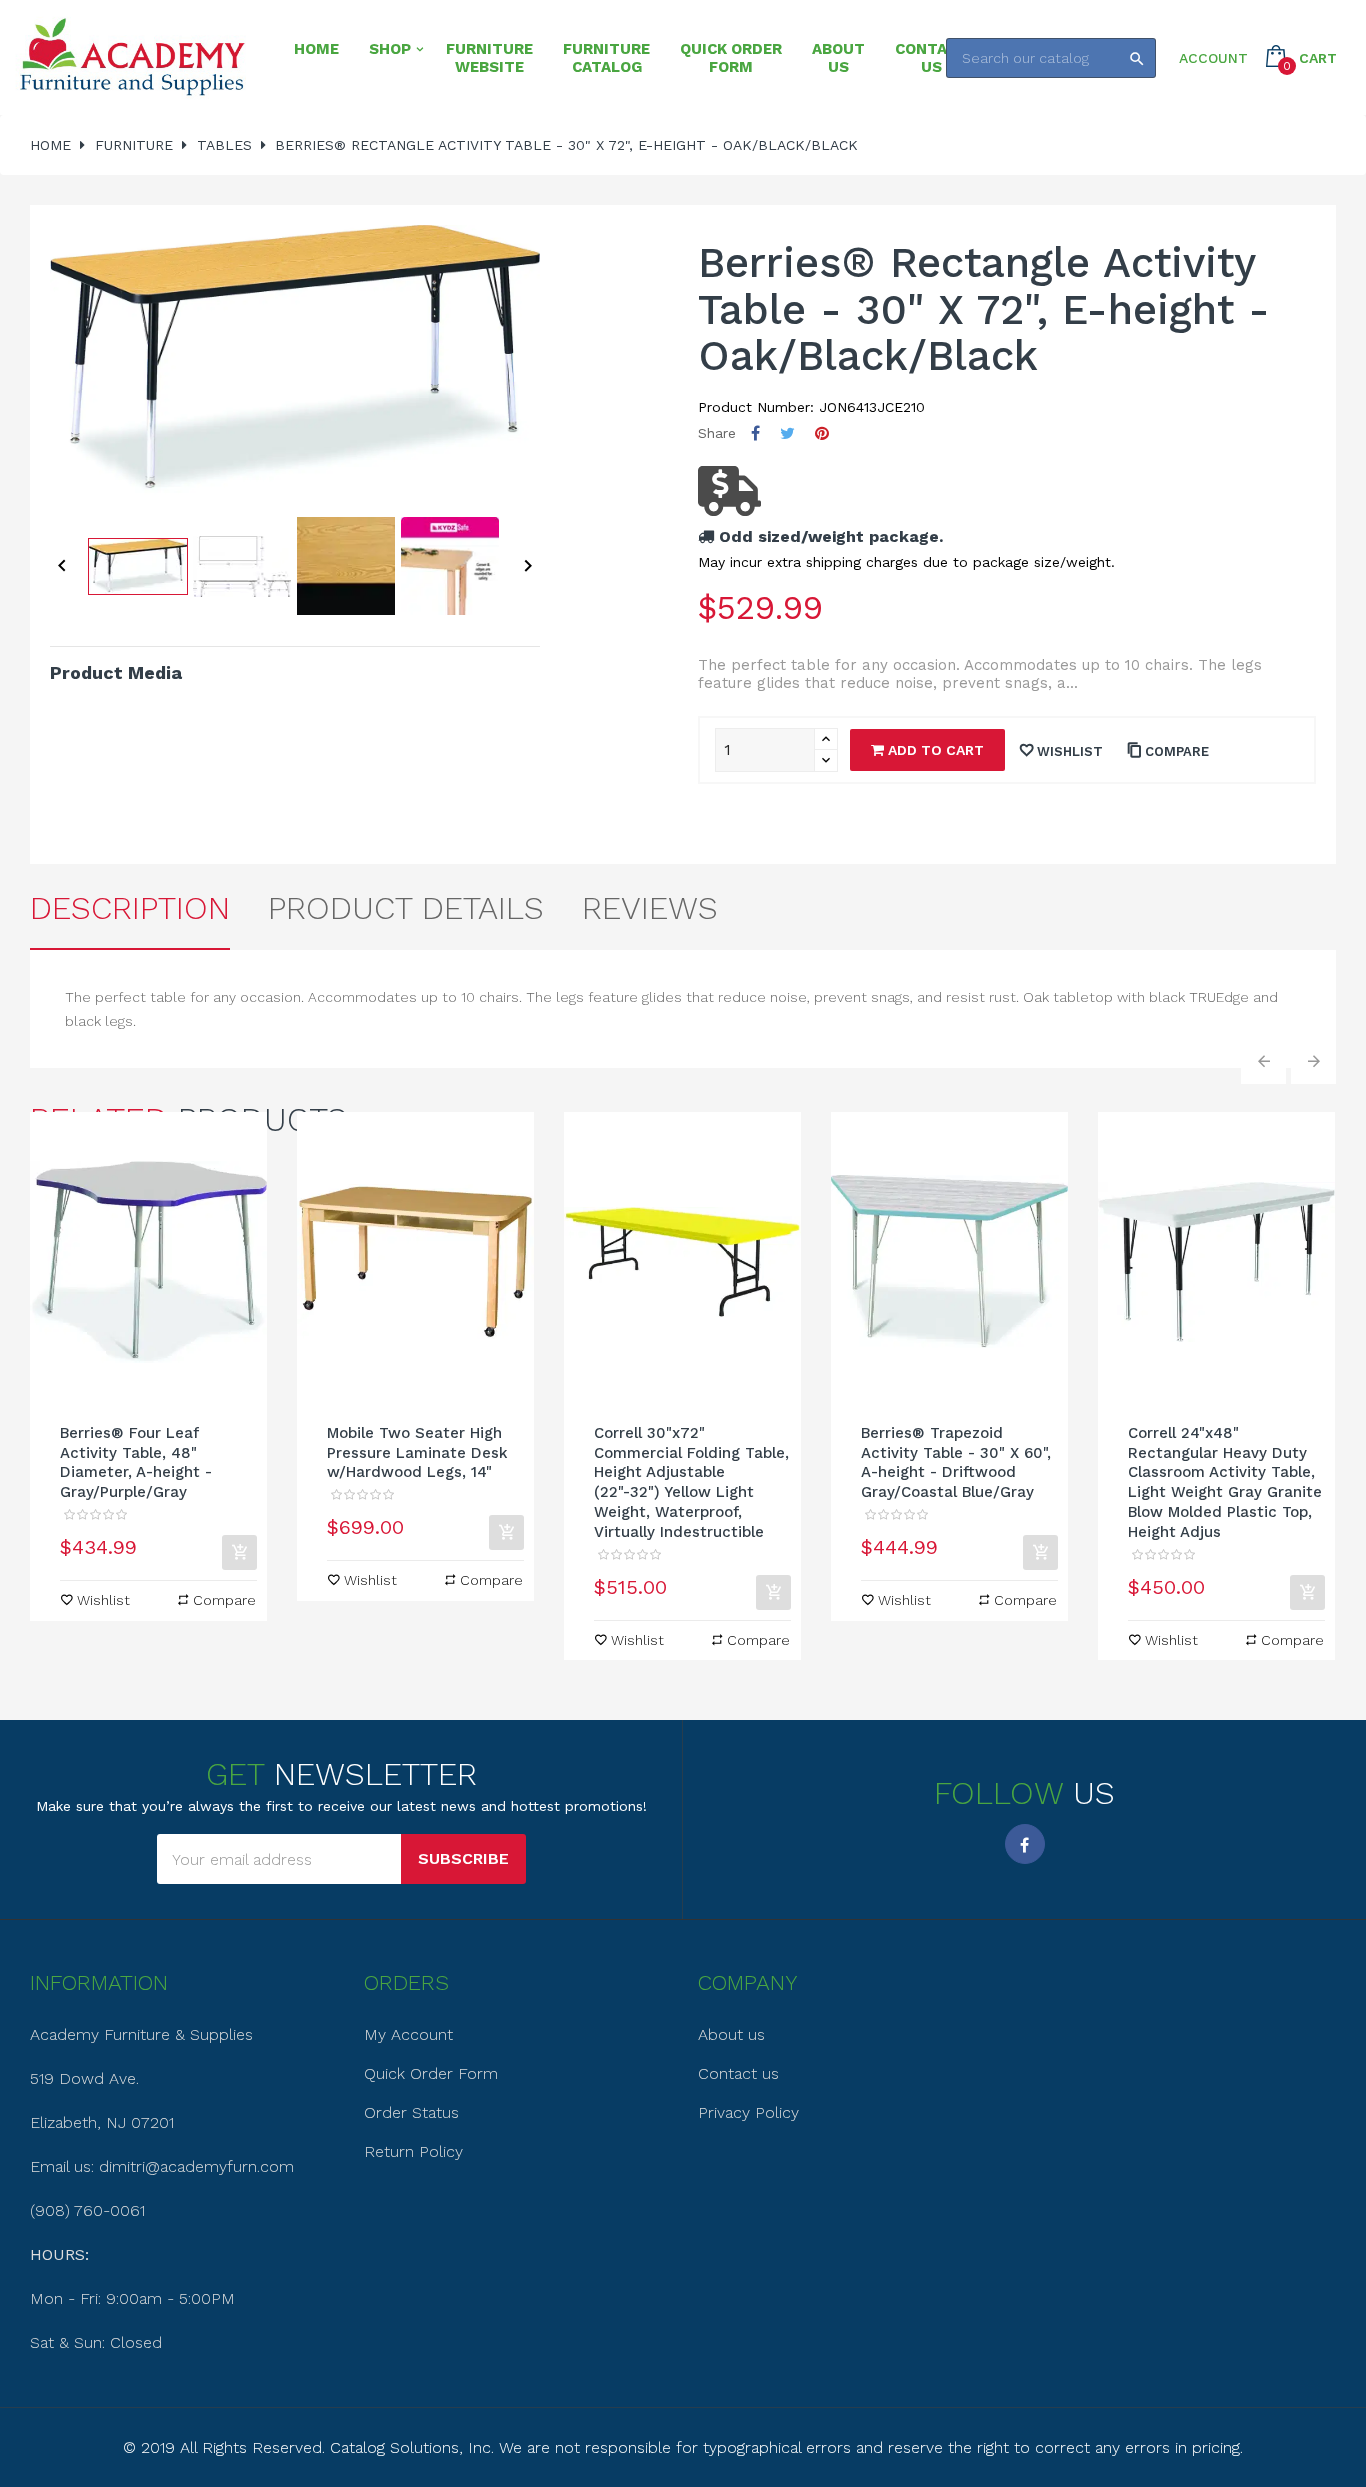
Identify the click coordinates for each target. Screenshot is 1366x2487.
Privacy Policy (748, 2112)
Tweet (787, 433)
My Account (408, 2034)
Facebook (1025, 1844)
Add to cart (934, 750)
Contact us (738, 2073)
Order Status (411, 2112)
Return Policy (413, 2151)
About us (731, 2034)
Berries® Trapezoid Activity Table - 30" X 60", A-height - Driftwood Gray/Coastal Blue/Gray (956, 1462)
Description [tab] (130, 908)
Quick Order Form (431, 2073)
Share (755, 433)
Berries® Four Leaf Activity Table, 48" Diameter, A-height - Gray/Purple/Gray (136, 1462)
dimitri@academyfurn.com (196, 2166)
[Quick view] (149, 1262)
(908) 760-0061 (87, 2210)
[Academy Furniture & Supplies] (132, 57)
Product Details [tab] (406, 908)
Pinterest (822, 433)
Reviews (650, 908)
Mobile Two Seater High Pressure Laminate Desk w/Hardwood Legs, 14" (417, 1453)
